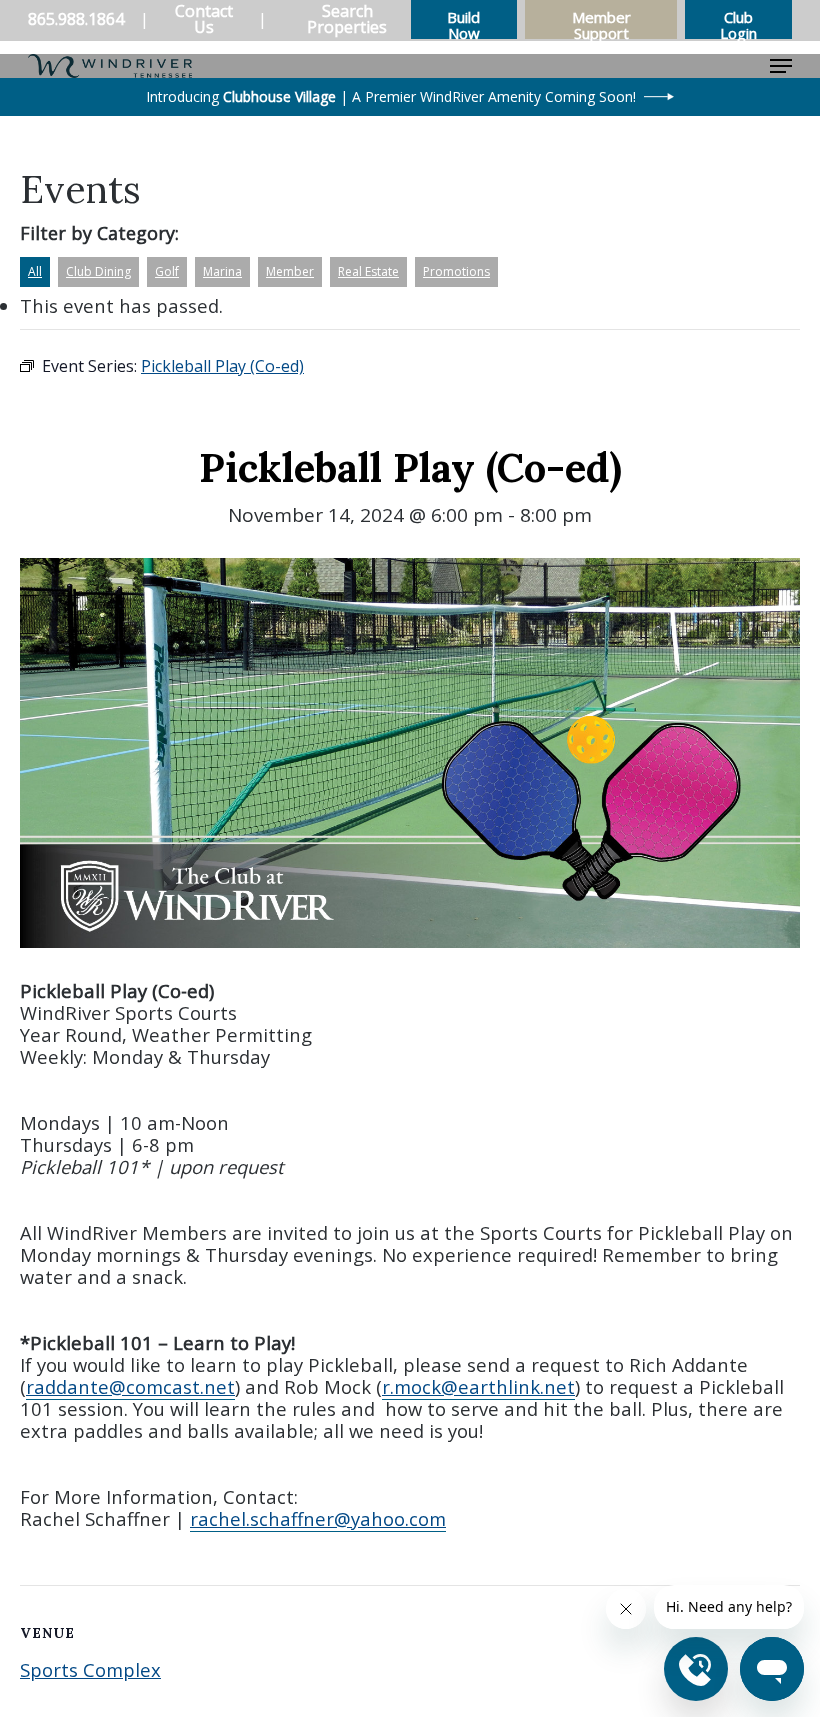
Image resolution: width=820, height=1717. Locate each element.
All (35, 271)
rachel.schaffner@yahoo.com (318, 1518)
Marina (222, 271)
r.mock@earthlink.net (478, 1386)
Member (290, 271)
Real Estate (368, 271)
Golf (167, 271)
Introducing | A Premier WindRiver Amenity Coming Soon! (391, 96)
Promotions (456, 271)
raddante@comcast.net (130, 1386)
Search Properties (347, 19)
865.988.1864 (76, 19)
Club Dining (98, 271)
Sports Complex (90, 1669)
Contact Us (204, 19)
